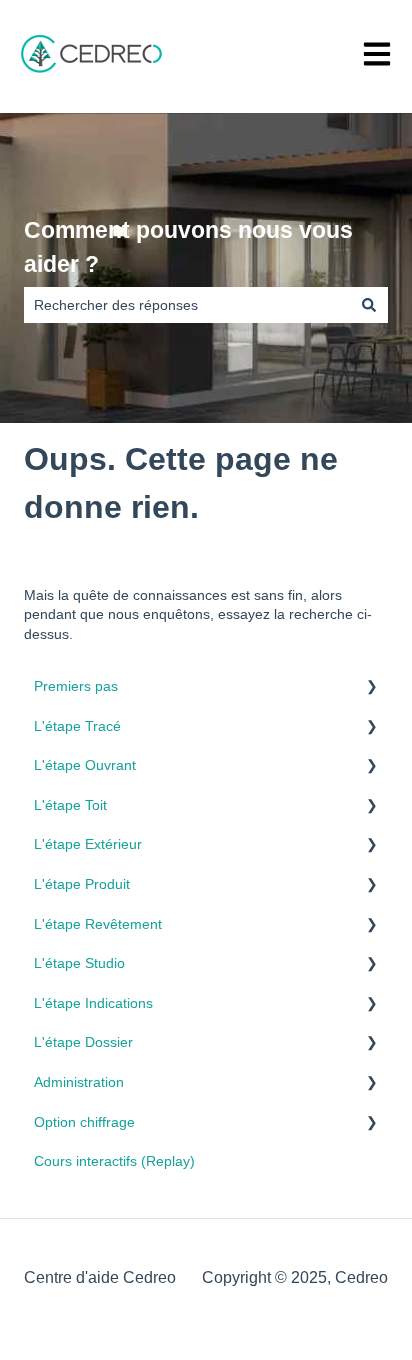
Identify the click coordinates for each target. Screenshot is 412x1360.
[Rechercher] (369, 305)
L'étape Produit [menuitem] (82, 884)
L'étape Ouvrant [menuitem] (85, 765)
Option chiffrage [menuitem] (84, 1122)
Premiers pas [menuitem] (76, 686)
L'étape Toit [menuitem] (70, 805)
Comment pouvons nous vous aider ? (188, 247)
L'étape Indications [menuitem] (93, 1003)
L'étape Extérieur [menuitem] (88, 844)
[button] (372, 689)
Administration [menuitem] (79, 1082)
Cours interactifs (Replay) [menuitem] (114, 1161)
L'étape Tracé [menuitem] (77, 726)
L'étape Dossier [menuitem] (83, 1042)
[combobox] (187, 305)
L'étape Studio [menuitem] (79, 963)
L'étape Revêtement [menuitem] (98, 924)
